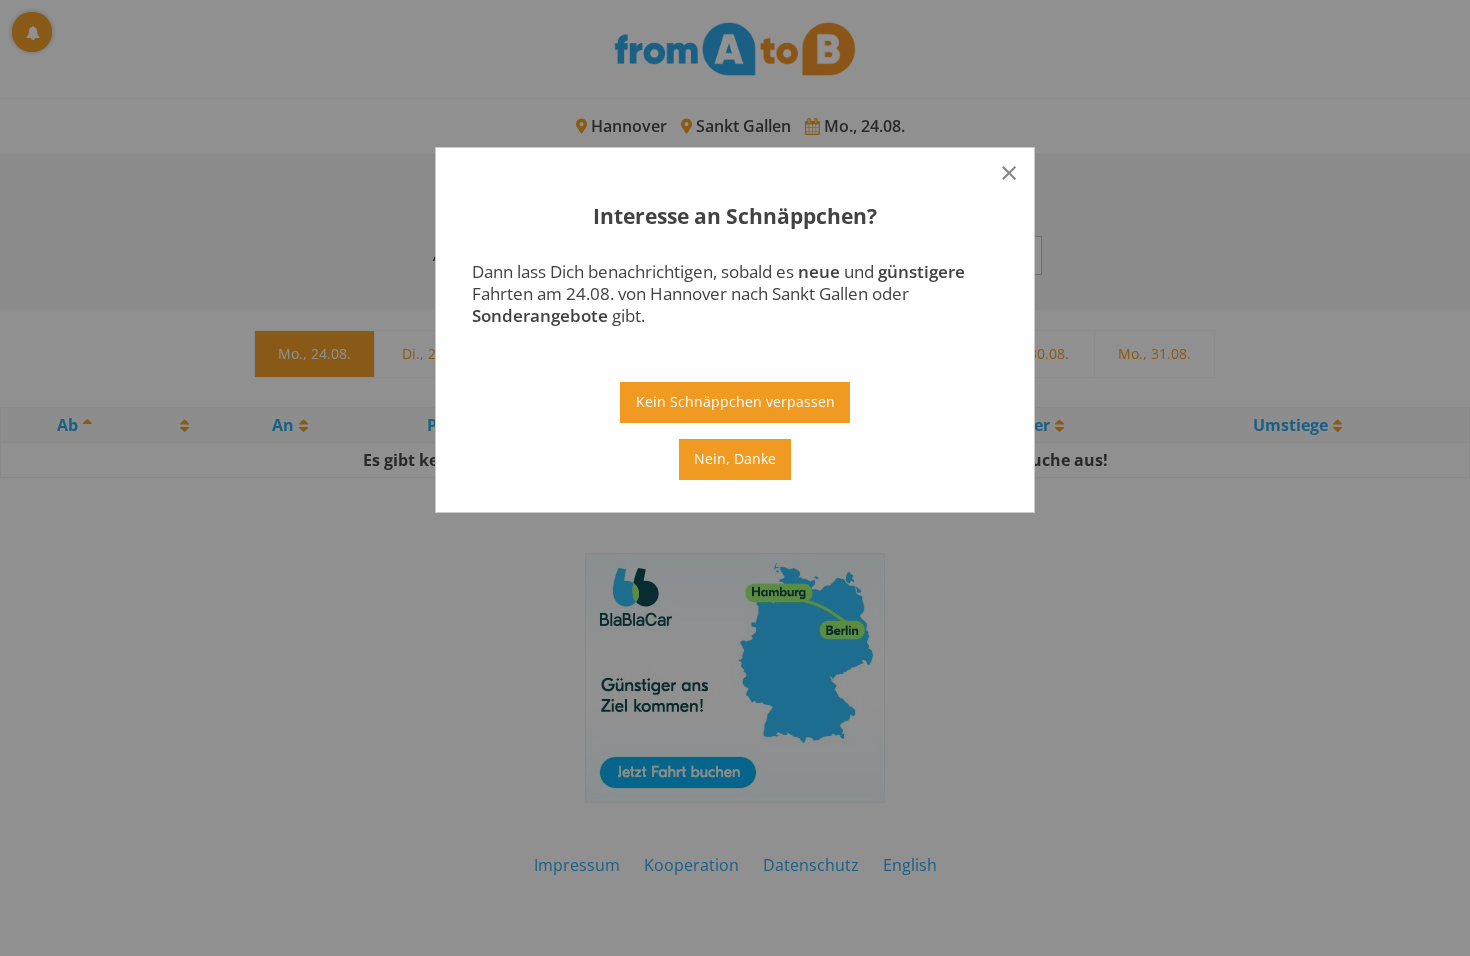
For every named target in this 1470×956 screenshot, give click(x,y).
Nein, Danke (735, 458)
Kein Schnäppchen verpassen (735, 401)
